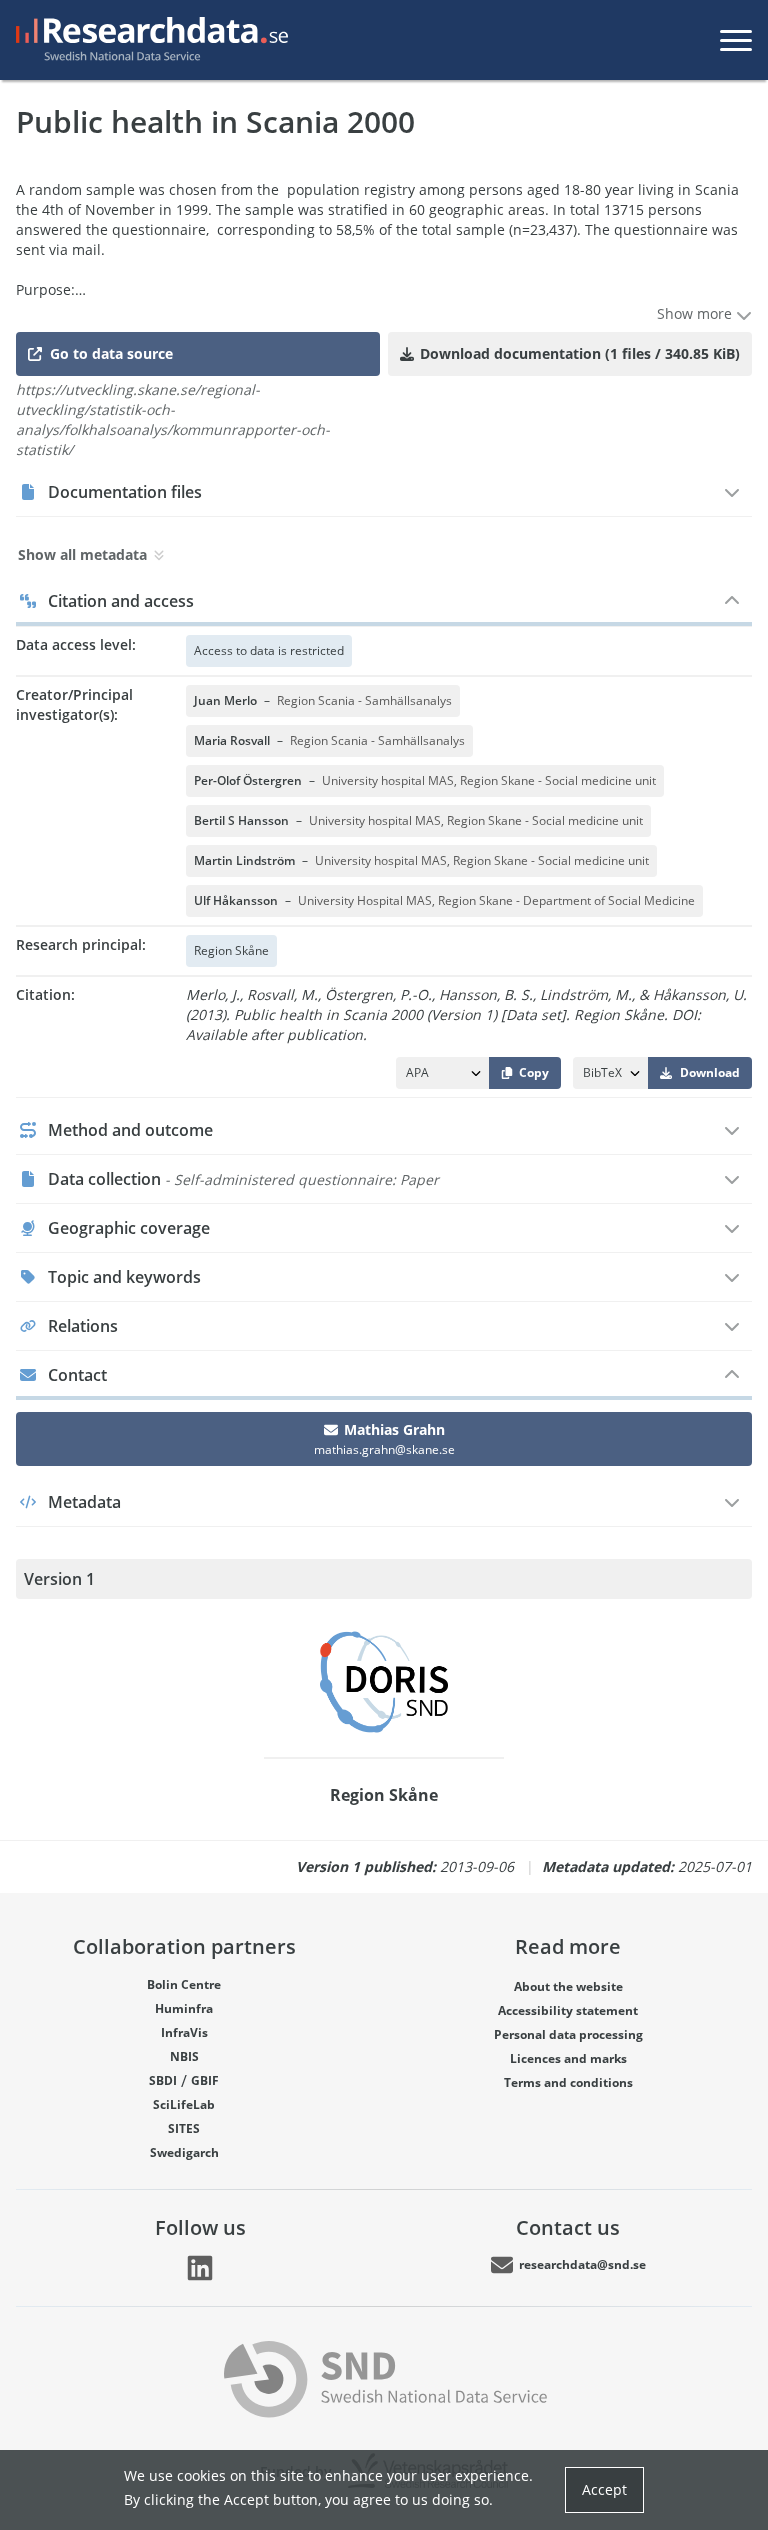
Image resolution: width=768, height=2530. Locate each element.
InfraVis (184, 2032)
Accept (604, 2489)
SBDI (163, 2080)
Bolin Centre (184, 1984)
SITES (184, 2128)
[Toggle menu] (736, 40)
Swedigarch (184, 2152)
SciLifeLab (184, 2104)
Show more (696, 313)
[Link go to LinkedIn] (200, 2268)
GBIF (205, 2080)
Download (710, 1072)
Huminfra (184, 2008)
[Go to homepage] (148, 40)
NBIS (184, 2056)
